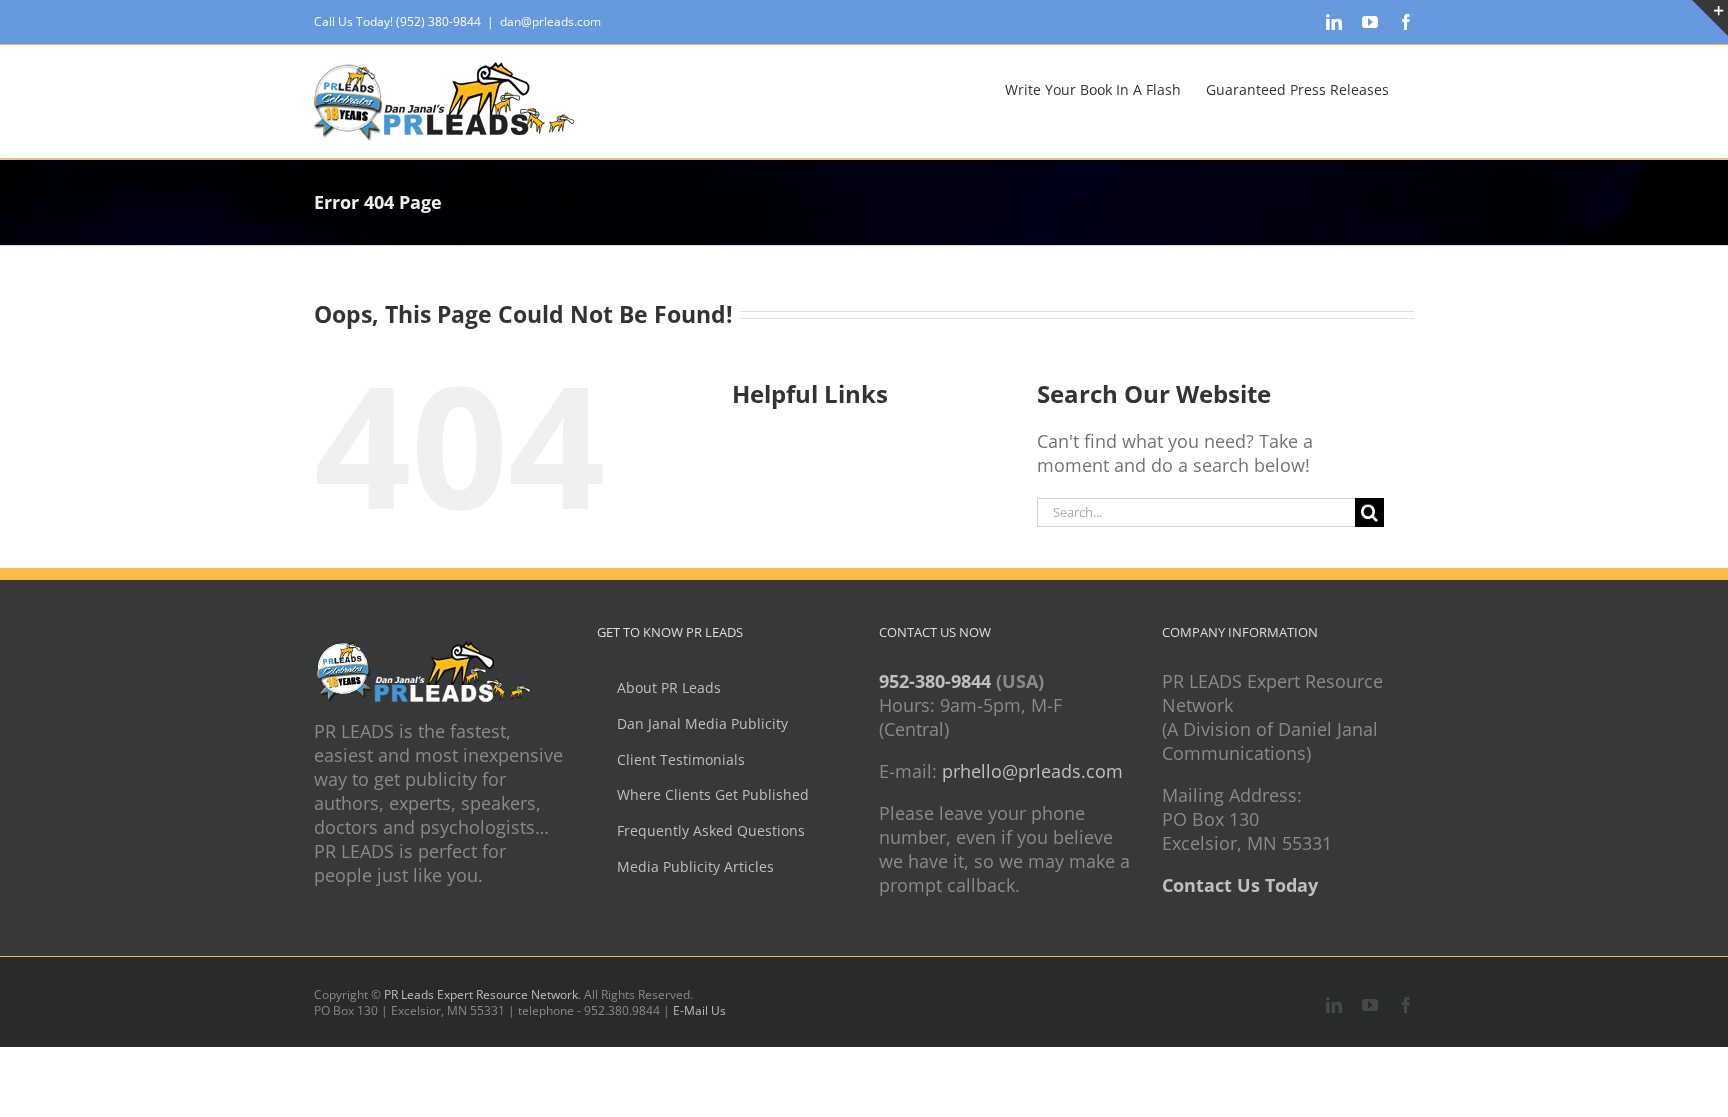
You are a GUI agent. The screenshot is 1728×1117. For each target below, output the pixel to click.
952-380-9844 (935, 681)
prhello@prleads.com (1032, 771)
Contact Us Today (1240, 885)
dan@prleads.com (550, 21)
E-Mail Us (699, 1010)
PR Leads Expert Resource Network (481, 994)
